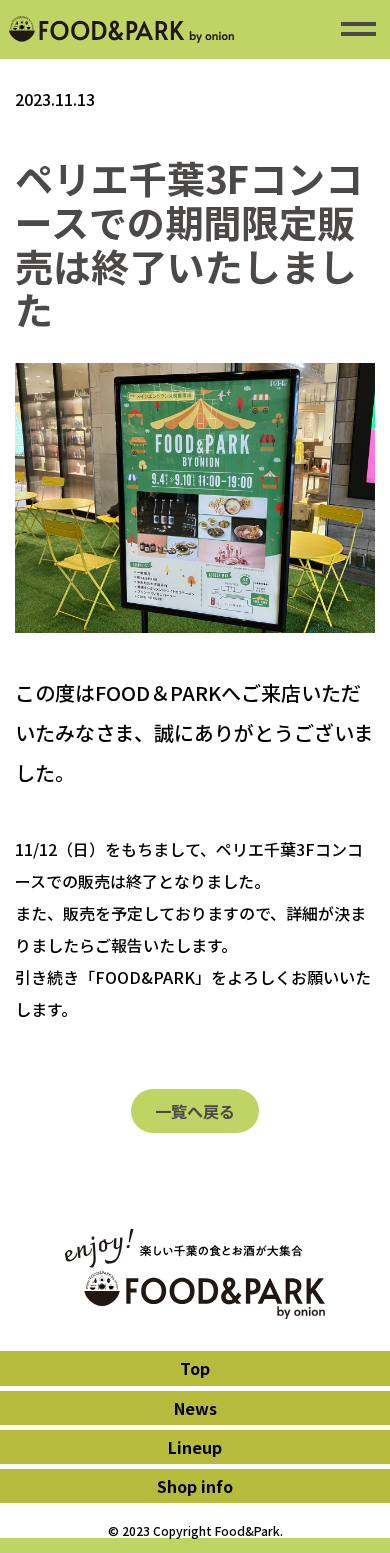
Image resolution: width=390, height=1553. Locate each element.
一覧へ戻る (195, 1111)
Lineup (195, 1447)
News (195, 1408)
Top (195, 1368)
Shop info (195, 1486)
